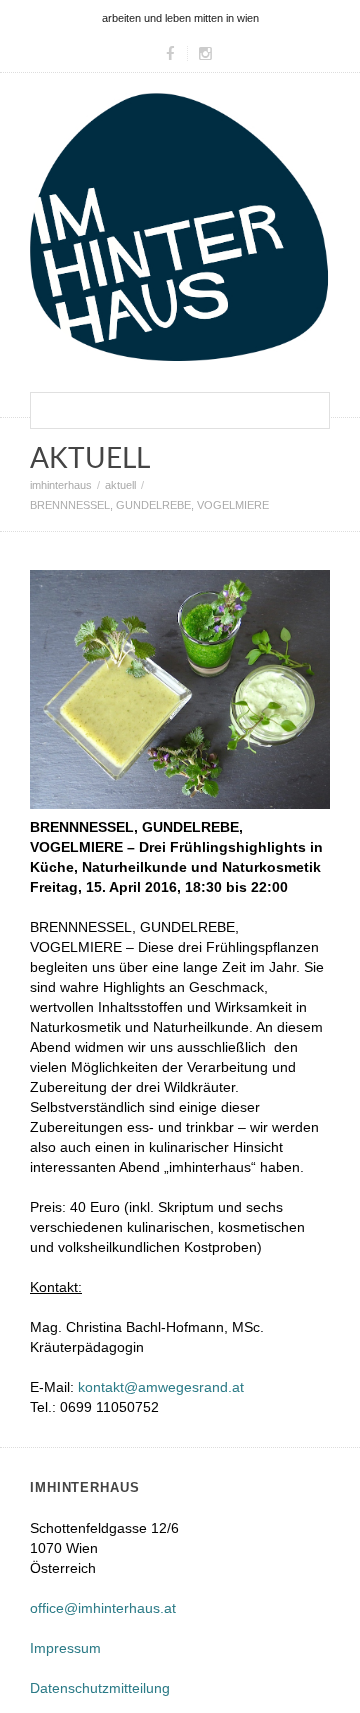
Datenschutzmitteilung (100, 1688)
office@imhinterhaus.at (103, 1608)
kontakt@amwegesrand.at (161, 1387)
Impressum (65, 1648)
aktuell (120, 485)
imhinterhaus (61, 485)
